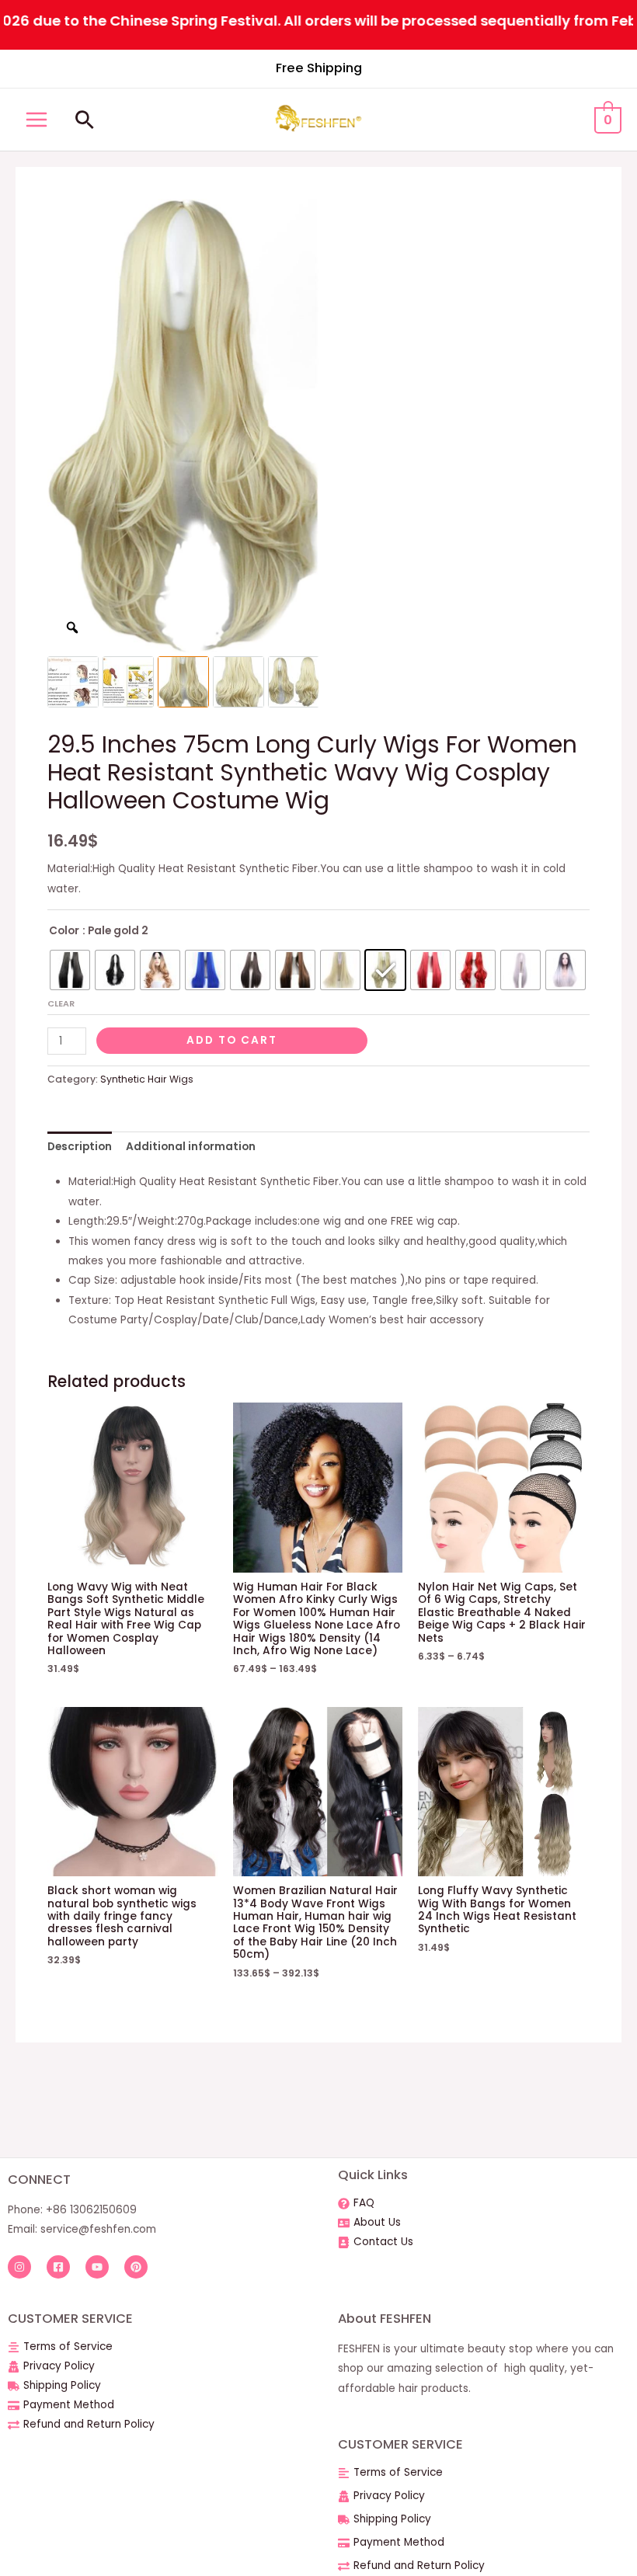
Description (80, 1147)
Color (64, 931)
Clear (61, 1003)
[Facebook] (58, 2267)
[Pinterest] (136, 2267)
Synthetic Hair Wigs (147, 1079)
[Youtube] (97, 2267)
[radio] (70, 970)
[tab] (80, 1147)
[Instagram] (19, 2267)
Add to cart (232, 1040)
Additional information (191, 1147)
